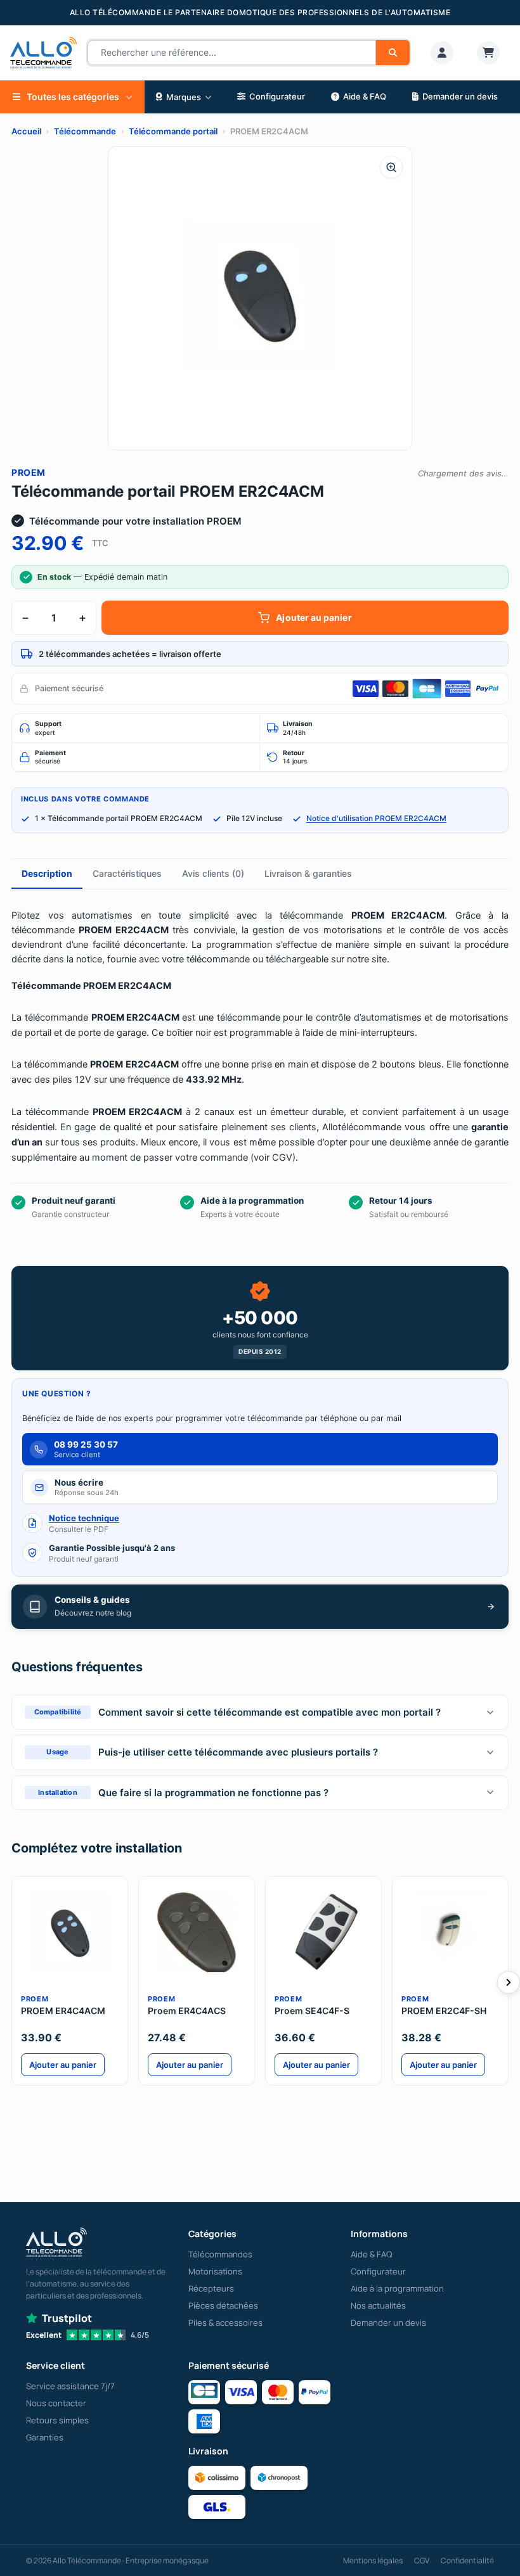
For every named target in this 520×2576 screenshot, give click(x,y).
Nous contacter (56, 2403)
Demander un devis (388, 2323)
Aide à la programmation (397, 2288)
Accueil (26, 131)
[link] (442, 53)
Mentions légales (373, 2560)
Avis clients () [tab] (213, 873)
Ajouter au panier (314, 617)
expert (48, 728)
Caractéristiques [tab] (127, 873)
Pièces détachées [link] (223, 2305)
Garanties (45, 2437)
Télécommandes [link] (220, 2254)
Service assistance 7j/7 (70, 2386)
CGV (422, 2560)
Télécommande (85, 131)
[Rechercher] (393, 53)
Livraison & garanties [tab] (308, 873)
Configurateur (378, 2271)
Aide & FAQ (371, 2254)
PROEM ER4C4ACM (63, 2011)
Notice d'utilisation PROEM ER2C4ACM (376, 818)
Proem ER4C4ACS (187, 2011)
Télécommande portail (173, 131)
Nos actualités (378, 2305)
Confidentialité (467, 2560)
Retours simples (57, 2420)
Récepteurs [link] (211, 2288)
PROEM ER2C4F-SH (444, 2011)
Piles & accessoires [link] (225, 2323)
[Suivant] (509, 1982)
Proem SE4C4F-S (312, 2011)
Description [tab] (47, 873)
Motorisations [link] (215, 2271)
